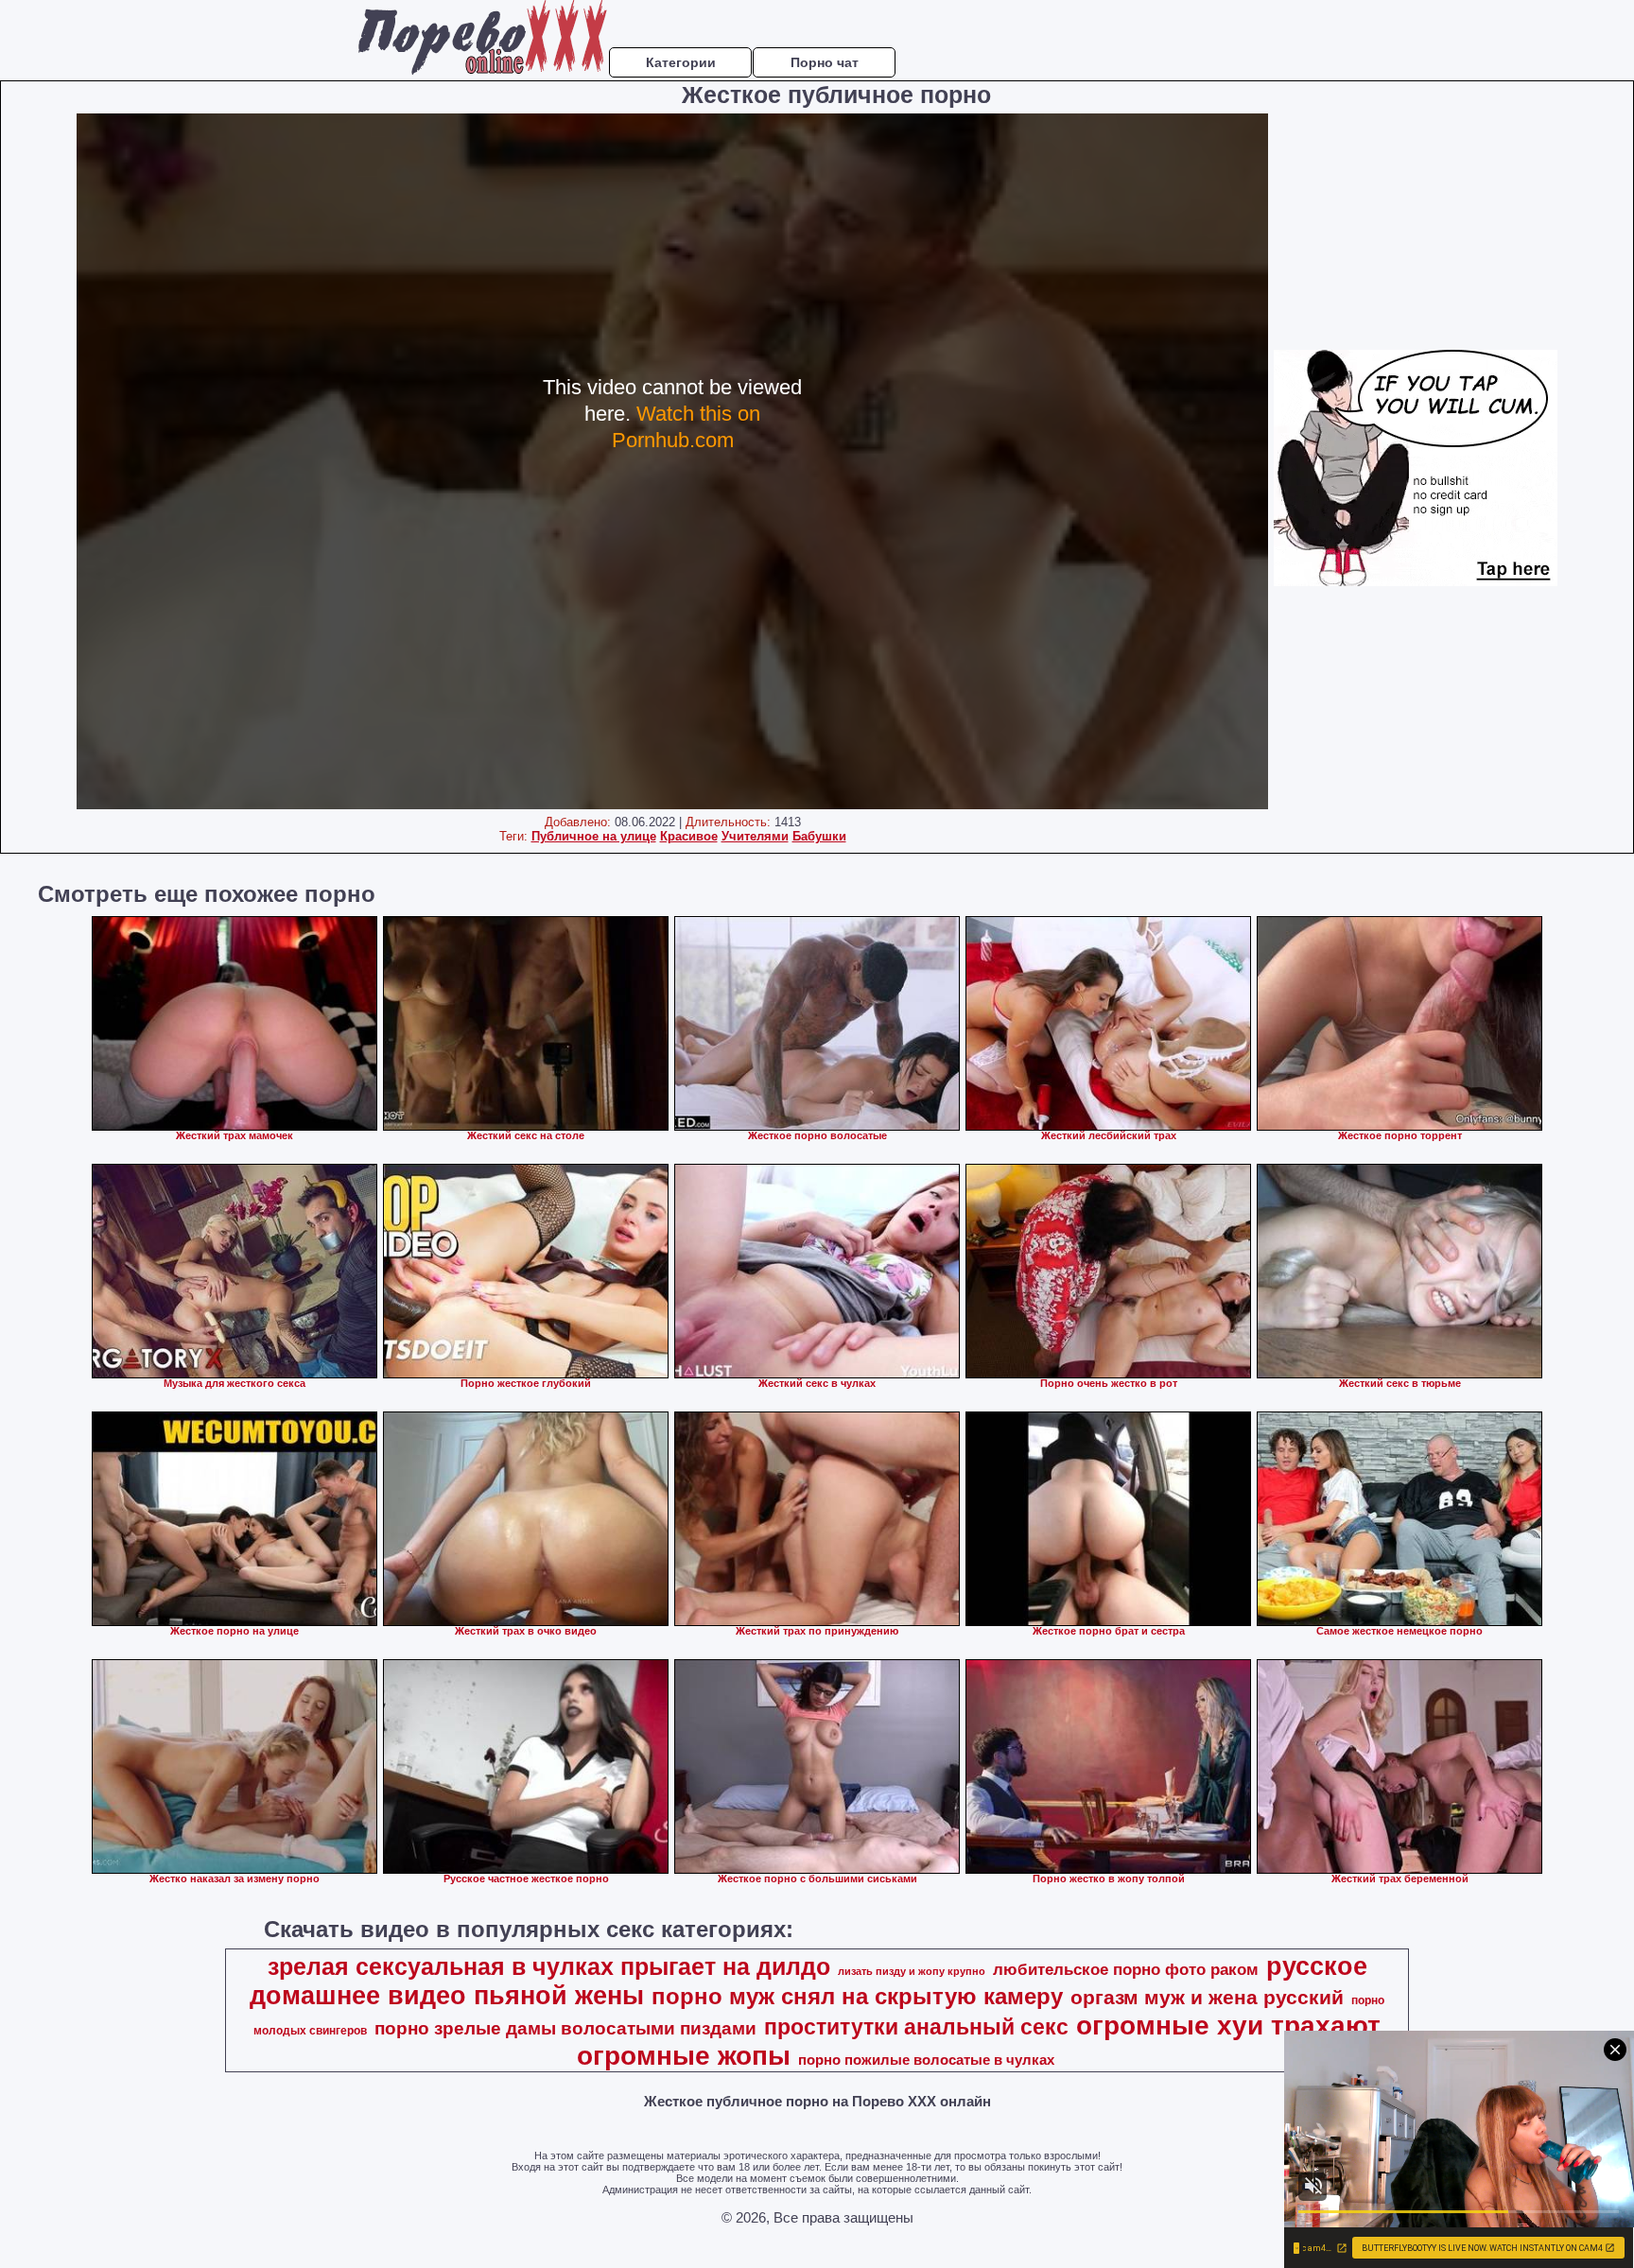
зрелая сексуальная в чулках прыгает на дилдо (549, 1966)
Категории (681, 62)
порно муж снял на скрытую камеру (857, 1996)
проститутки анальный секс (916, 2027)
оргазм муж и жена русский (1207, 1998)
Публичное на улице (594, 836)
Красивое (689, 836)
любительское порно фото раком (1126, 1969)
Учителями (755, 836)
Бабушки (819, 836)
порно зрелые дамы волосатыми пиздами (565, 2028)
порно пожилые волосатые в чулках (926, 2060)
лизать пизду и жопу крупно (912, 1971)
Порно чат (825, 62)
